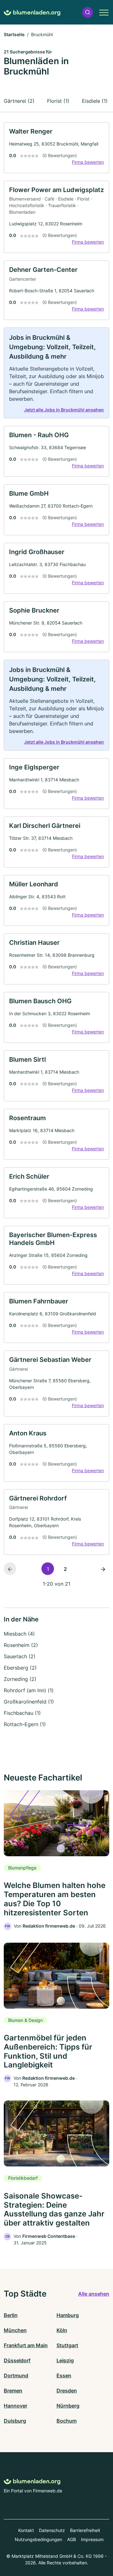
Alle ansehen (94, 2294)
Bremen (13, 2391)
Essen (64, 2375)
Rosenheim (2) (21, 1645)
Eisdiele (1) (95, 101)
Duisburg (15, 2421)
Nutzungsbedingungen (38, 2539)
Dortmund (16, 2375)
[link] (56, 148)
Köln (62, 2330)
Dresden (67, 2391)
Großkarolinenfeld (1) (29, 1702)
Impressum (92, 2539)
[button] (88, 12)
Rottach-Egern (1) (25, 1724)
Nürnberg (68, 2406)
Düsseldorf (17, 2360)
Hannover (16, 2406)
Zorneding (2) (20, 1679)
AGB (72, 2539)
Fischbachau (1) (22, 1713)
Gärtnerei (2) (19, 101)
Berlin (11, 2315)
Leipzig (65, 2360)
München (15, 2330)
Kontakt (26, 2530)
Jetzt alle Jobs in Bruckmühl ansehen (64, 410)
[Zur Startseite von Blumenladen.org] (32, 12)
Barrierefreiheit (85, 2530)
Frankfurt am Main (26, 2345)
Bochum (67, 2421)
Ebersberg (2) (20, 1668)
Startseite (14, 34)
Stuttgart (67, 2345)
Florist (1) (58, 101)
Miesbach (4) (19, 1634)
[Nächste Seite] (103, 1569)
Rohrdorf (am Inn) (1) (29, 1690)
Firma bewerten (88, 162)
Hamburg (68, 2315)
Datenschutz (52, 2530)
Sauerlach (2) (20, 1656)
